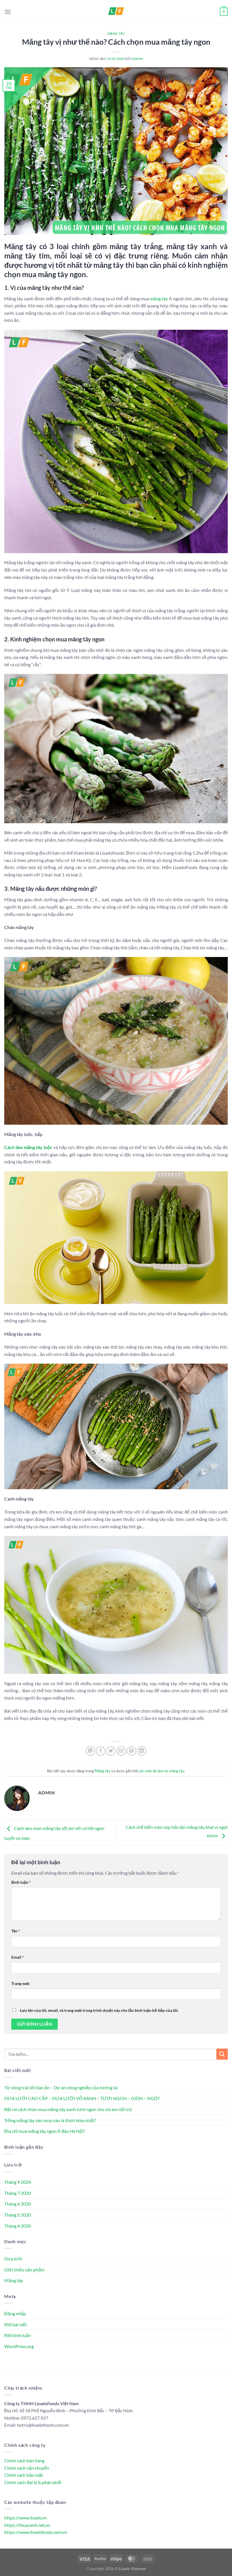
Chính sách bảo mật (24, 2475)
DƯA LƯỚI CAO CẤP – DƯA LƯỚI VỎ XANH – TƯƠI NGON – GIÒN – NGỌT (82, 2098)
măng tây (159, 298)
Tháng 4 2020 (18, 2226)
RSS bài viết (16, 2324)
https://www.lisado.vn (26, 2518)
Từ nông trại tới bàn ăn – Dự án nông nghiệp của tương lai (61, 2087)
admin (137, 59)
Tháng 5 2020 (18, 2215)
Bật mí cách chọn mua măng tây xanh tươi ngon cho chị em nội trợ (68, 2109)
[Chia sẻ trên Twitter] (111, 1751)
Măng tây (116, 34)
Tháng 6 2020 (18, 2204)
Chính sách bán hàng (24, 2460)
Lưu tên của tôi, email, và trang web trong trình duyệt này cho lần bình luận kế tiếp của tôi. (99, 2010)
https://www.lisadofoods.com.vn (36, 2532)
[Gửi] (222, 2054)
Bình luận (21, 1882)
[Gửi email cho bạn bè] (121, 1751)
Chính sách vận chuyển (27, 2468)
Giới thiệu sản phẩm (24, 2270)
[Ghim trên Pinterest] (131, 1751)
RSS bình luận (18, 2335)
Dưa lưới (13, 2259)
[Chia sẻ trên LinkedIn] (142, 1751)
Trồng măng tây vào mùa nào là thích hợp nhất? (50, 2120)
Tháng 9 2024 (18, 2182)
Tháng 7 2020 (18, 2193)
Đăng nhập (15, 2313)
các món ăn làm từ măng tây (161, 1771)
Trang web (20, 1983)
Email (18, 1957)
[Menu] (8, 12)
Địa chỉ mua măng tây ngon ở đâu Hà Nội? (45, 2131)
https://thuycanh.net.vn (27, 2525)
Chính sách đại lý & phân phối (33, 2482)
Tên (16, 1931)
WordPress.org (19, 2346)
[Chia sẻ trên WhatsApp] (90, 1751)
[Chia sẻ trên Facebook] (101, 1751)
